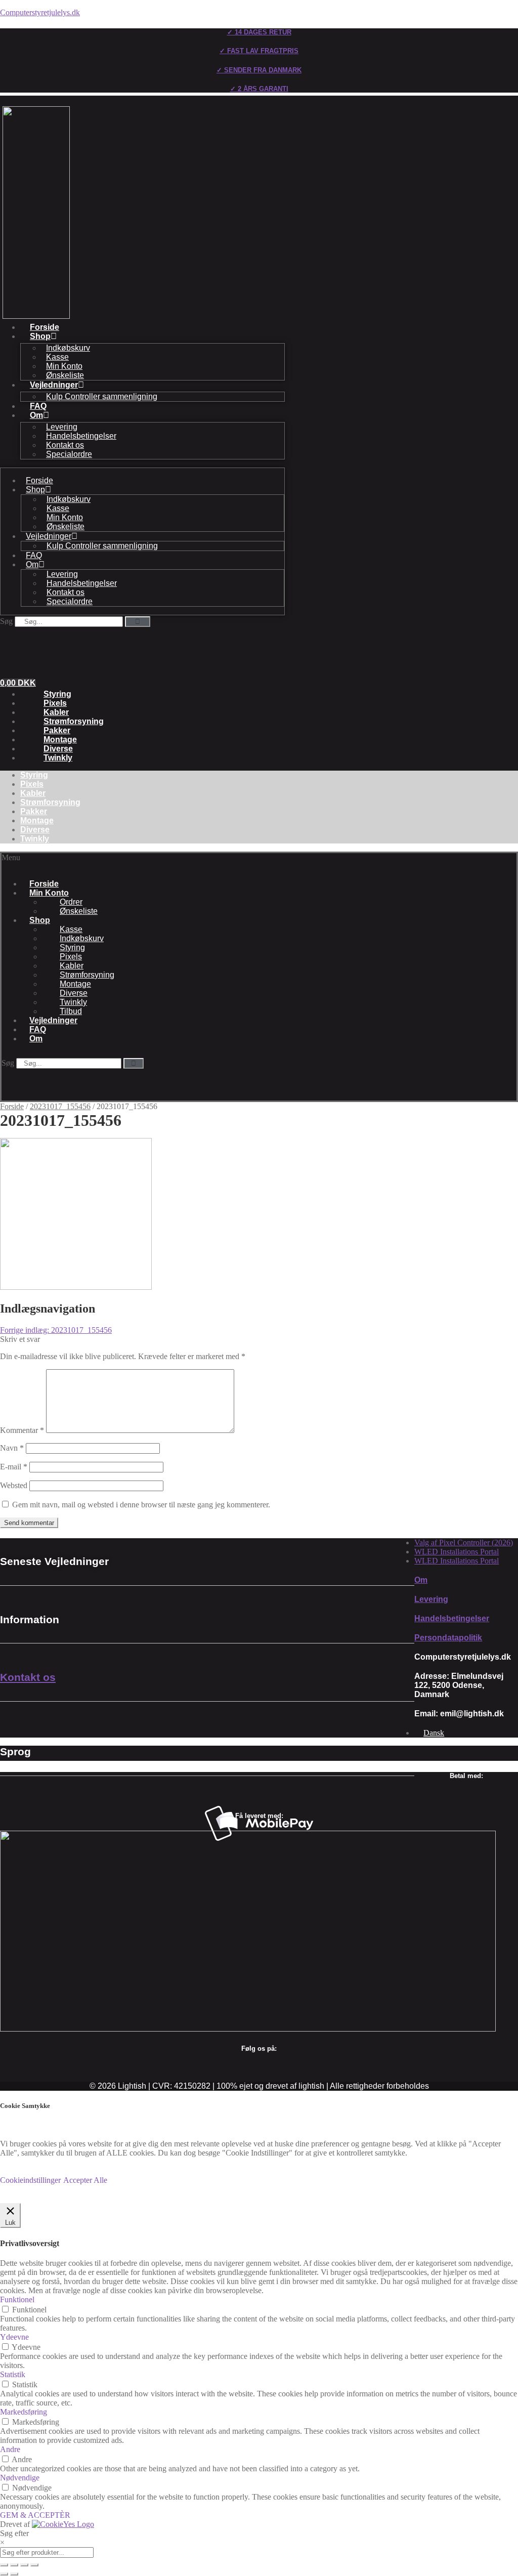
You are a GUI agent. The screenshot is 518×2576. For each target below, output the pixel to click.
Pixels (55, 703)
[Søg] (138, 622)
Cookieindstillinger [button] (30, 2180)
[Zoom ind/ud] (4, 2565)
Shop (40, 336)
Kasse (57, 357)
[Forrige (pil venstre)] (4, 2574)
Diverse (58, 749)
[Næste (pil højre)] (14, 2574)
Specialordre (69, 454)
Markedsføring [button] (24, 2412)
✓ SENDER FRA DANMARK (259, 70)
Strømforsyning (74, 721)
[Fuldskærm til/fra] (14, 2565)
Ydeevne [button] (14, 2337)
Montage (60, 740)
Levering (62, 427)
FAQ (38, 406)
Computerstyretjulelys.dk (40, 12)
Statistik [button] (13, 2374)
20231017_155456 (60, 1106)
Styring (57, 694)
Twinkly (58, 758)
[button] (40, 862)
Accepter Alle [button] (85, 2180)
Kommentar (22, 1430)
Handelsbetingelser (81, 436)
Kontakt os (65, 445)
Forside (45, 327)
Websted (14, 1485)
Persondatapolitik (448, 1638)
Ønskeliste (65, 375)
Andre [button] (10, 2449)
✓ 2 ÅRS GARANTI (259, 89)
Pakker (57, 730)
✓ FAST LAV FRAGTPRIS (259, 51)
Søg (6, 621)
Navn (12, 1448)
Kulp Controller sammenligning (102, 396)
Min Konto (64, 366)
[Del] (24, 2565)
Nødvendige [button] (20, 2478)
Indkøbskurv (68, 348)
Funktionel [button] (17, 2299)
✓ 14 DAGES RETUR (259, 32)
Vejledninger (54, 385)
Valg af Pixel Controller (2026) (464, 1543)
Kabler (56, 712)
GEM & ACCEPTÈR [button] (35, 2515)
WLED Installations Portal (457, 1552)
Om (36, 415)
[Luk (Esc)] (34, 2565)
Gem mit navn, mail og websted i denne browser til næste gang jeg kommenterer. (141, 1505)
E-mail (14, 1467)
